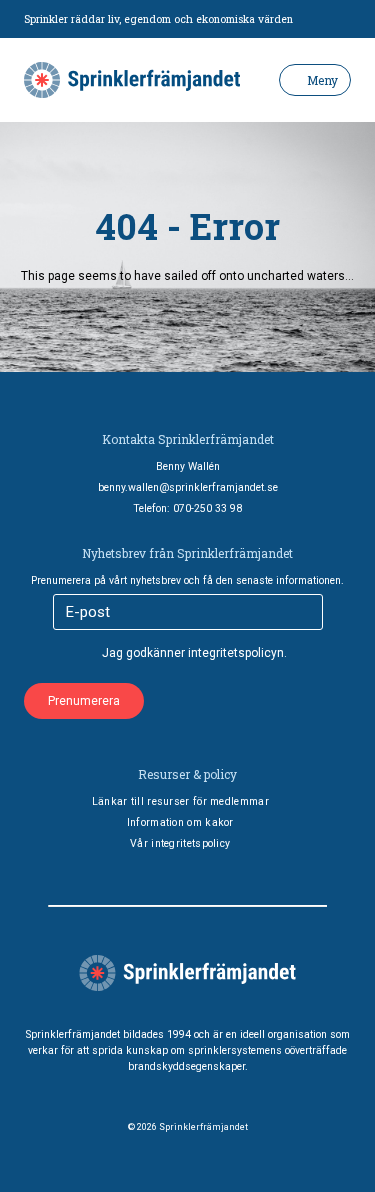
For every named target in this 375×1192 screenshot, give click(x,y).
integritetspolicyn (236, 653)
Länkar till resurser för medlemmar (180, 801)
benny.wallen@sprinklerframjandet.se (188, 487)
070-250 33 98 (207, 508)
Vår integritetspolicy (180, 843)
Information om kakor (180, 822)
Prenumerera (84, 701)
